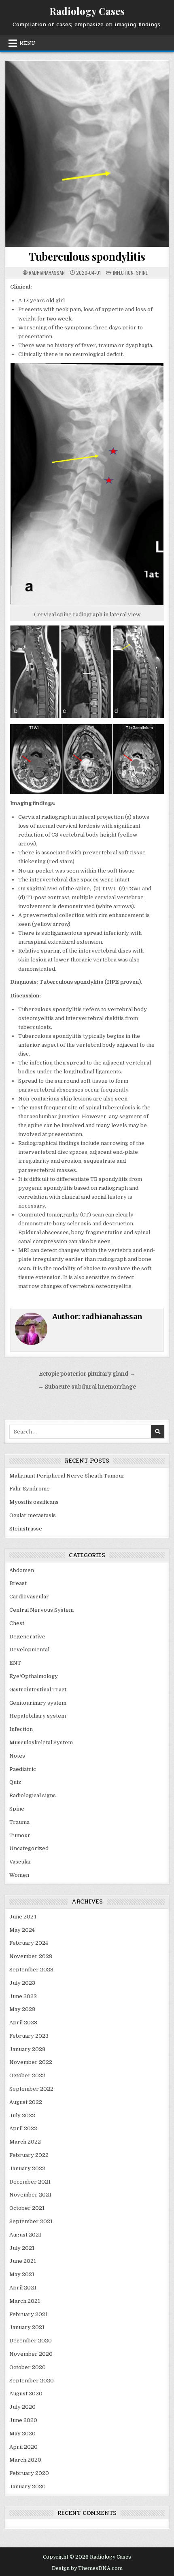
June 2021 (23, 2261)
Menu (27, 43)
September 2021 (31, 2221)
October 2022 (27, 2075)
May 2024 (22, 1930)
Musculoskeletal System (41, 1742)
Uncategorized (29, 1848)
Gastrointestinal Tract (38, 1690)
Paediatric (23, 1769)
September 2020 (32, 2381)
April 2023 (23, 2023)
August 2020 (26, 2394)
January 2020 (28, 2486)
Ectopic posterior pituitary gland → (87, 1374)
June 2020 (23, 2420)
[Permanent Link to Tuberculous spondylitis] (87, 154)
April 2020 (23, 2447)
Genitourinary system (38, 1703)
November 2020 (31, 2354)
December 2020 (31, 2341)
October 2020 (28, 2367)
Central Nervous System (41, 1610)
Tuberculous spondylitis (87, 256)
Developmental (29, 1650)
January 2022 (27, 2168)
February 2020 (29, 2473)
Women (19, 1875)
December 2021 (30, 2182)
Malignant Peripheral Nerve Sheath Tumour (67, 1476)
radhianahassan (47, 273)
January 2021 (27, 2327)
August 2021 (25, 2235)
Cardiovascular (29, 1597)
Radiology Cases (87, 11)
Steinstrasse (26, 1529)
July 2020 (22, 2407)
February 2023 (29, 2036)
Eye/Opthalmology (34, 1676)
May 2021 (22, 2274)
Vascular (20, 1862)
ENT (15, 1663)
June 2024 (23, 1917)
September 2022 (31, 2089)
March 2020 (25, 2460)
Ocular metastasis (33, 1515)
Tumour (20, 1835)
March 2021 (25, 2301)
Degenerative (27, 1637)
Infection (123, 273)
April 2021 (23, 2288)
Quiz (15, 1782)
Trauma (19, 1822)
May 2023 (22, 2009)
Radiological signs (33, 1795)
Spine (142, 273)
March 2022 (25, 2142)
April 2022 (23, 2128)
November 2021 (30, 2195)
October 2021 (27, 2208)
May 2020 (22, 2434)
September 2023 (31, 1970)
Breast (18, 1583)
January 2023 (27, 2049)
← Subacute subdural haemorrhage (87, 1387)
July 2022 (22, 2115)
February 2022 (29, 2155)
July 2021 (22, 2248)
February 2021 (29, 2314)
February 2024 (29, 1943)
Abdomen (22, 1570)
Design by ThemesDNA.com (87, 2568)
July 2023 (22, 1983)
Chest (17, 1623)
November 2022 (31, 2062)
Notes (17, 1756)
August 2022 (26, 2102)
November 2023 (31, 1956)
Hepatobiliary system (38, 1716)
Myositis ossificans (34, 1502)
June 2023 (23, 1996)
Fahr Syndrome (30, 1489)
